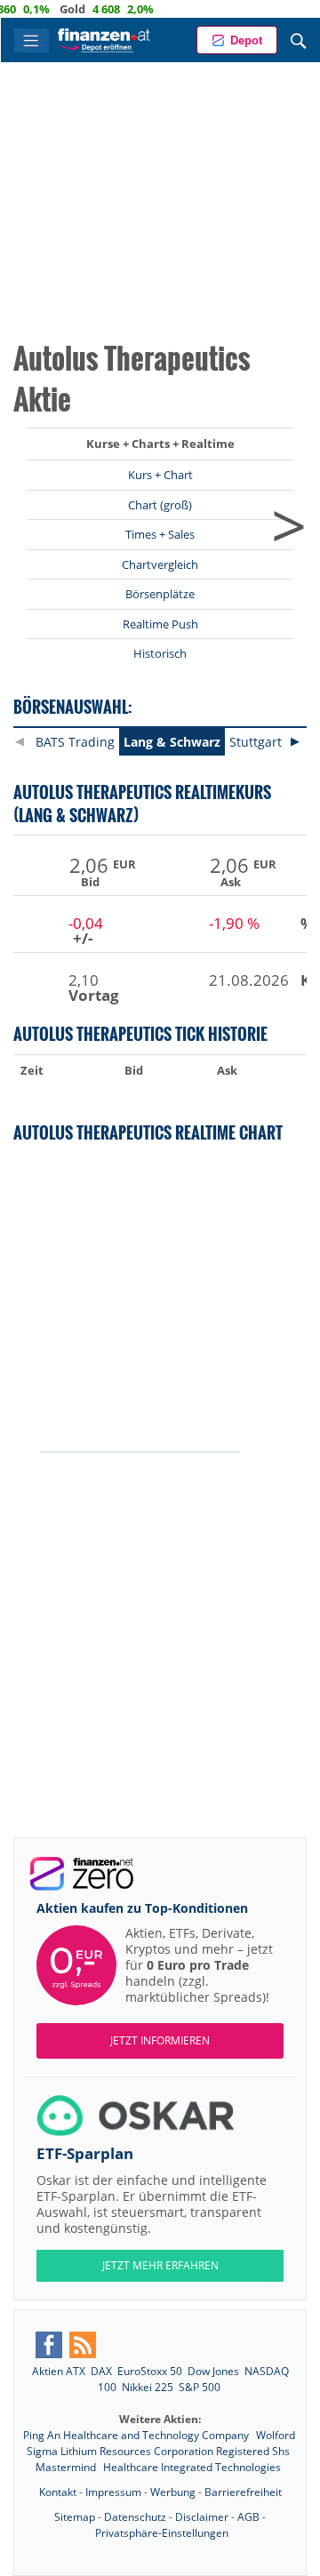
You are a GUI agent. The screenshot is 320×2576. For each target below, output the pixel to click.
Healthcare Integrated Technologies (192, 2467)
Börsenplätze (160, 594)
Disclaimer (202, 2517)
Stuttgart (256, 742)
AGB (248, 2517)
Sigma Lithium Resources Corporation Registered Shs (158, 2451)
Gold (56, 9)
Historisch (160, 653)
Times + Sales (160, 534)
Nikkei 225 (148, 2387)
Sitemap (75, 2517)
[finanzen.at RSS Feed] (83, 2345)
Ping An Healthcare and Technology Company (137, 2435)
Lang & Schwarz (172, 742)
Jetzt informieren (160, 2040)
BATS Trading (75, 742)
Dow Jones (213, 2371)
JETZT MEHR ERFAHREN (160, 2265)
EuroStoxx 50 (150, 2371)
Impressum (113, 2492)
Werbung (173, 2492)
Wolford (276, 2435)
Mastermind (67, 2467)
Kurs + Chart (160, 475)
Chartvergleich (160, 564)
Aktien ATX (59, 2371)
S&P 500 (200, 2387)
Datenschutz (135, 2517)
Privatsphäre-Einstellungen (162, 2533)
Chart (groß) (160, 505)
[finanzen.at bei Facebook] (49, 2345)
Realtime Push (160, 624)
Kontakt (58, 2492)
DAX (101, 2371)
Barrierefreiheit (243, 2492)
